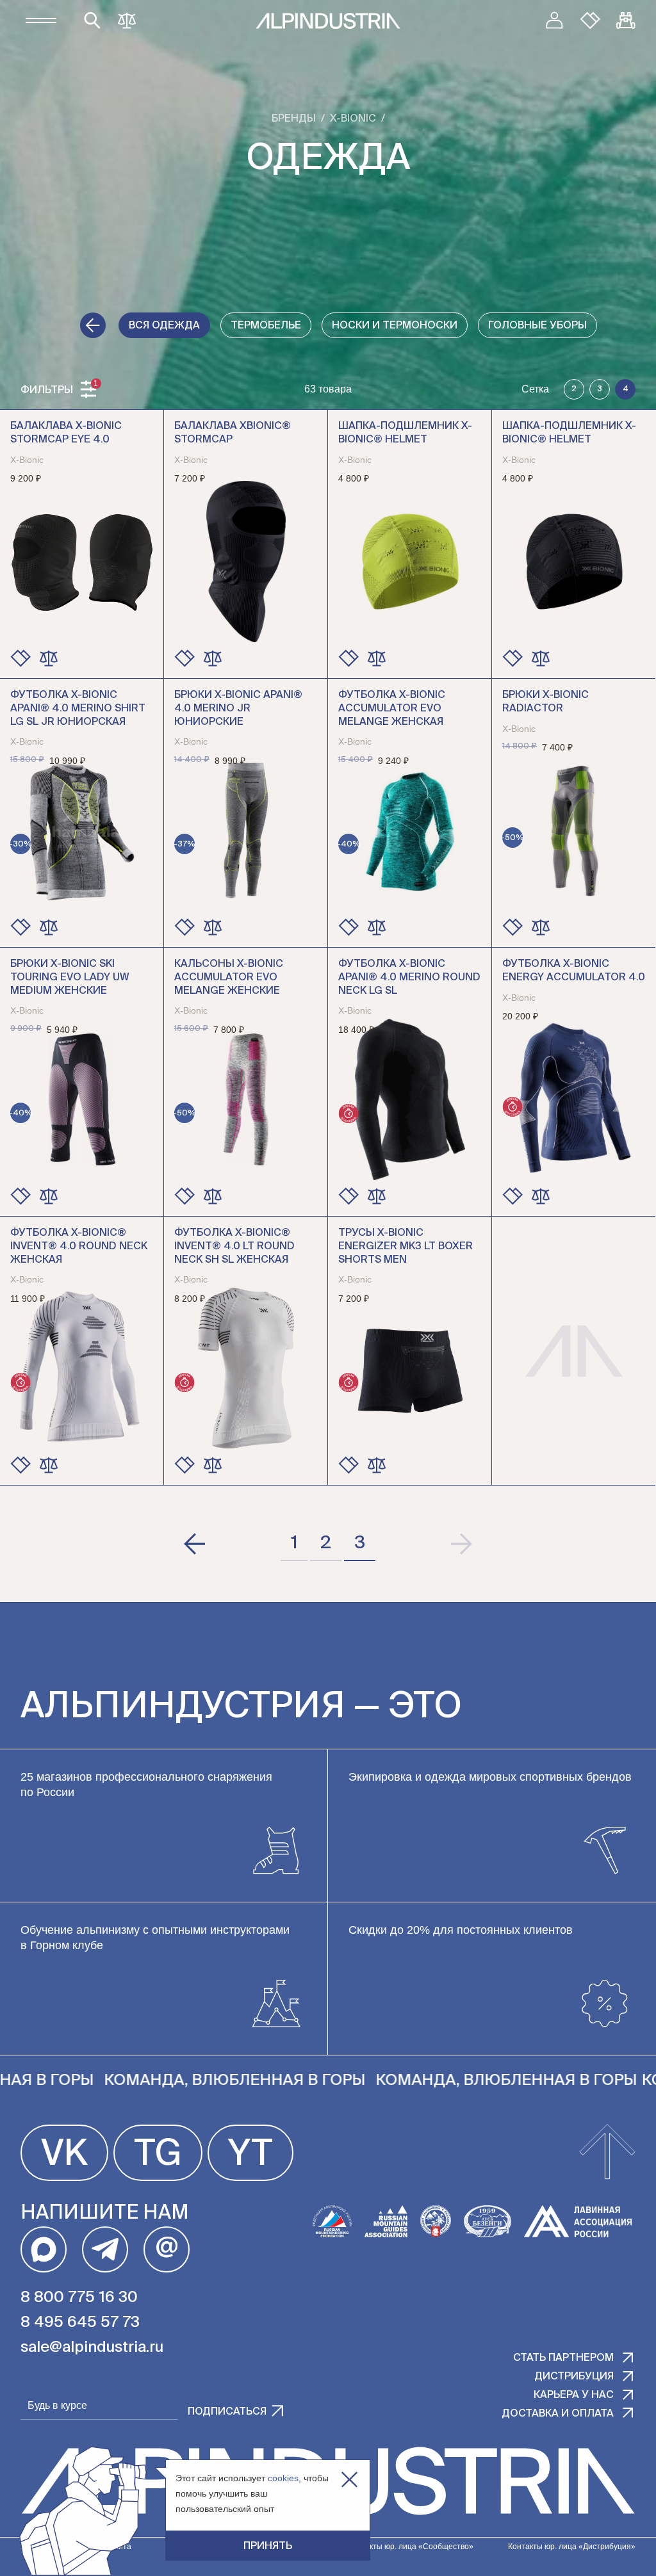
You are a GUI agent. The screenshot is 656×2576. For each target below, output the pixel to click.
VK (64, 2155)
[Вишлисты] (590, 20)
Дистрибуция (574, 2377)
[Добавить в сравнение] (49, 658)
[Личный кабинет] (554, 20)
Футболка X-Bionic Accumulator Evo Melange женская (392, 709)
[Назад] (93, 325)
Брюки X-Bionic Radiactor (545, 702)
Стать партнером (563, 2358)
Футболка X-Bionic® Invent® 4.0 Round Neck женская (79, 1247)
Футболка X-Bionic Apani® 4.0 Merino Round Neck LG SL (409, 978)
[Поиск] (92, 20)
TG (158, 2155)
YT (250, 2155)
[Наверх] (607, 2153)
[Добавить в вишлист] (20, 658)
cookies (283, 2478)
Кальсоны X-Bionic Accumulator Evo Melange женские (229, 978)
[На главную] (328, 21)
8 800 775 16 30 (79, 2297)
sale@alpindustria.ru (92, 2347)
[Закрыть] (349, 2480)
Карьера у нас (574, 2395)
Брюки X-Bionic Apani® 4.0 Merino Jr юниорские (238, 709)
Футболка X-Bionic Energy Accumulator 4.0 (574, 971)
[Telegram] (105, 2249)
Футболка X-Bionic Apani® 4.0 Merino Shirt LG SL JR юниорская (78, 709)
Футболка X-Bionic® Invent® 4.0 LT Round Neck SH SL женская (234, 1247)
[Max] (44, 2249)
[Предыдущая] (195, 1544)
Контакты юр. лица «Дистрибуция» (572, 2547)
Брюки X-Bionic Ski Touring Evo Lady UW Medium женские (70, 978)
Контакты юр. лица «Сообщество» (411, 2547)
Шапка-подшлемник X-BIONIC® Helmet (405, 433)
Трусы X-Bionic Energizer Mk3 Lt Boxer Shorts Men (406, 1247)
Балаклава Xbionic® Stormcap (233, 433)
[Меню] (41, 20)
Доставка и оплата (558, 2414)
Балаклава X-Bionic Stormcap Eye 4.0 (66, 433)
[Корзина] (626, 20)
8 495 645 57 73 (80, 2322)
